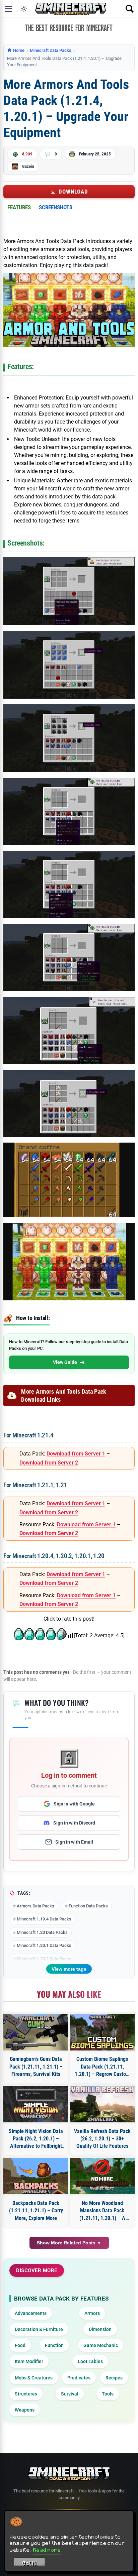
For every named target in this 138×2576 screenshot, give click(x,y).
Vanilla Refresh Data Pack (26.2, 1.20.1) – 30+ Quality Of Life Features (102, 2139)
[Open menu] (8, 9)
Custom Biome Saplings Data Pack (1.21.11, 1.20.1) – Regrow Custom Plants (102, 2067)
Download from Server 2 (49, 1463)
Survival (70, 2394)
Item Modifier (29, 2361)
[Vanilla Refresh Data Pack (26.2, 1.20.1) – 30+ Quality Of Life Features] (102, 2104)
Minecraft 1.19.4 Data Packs (44, 1919)
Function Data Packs (88, 1906)
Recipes (114, 2378)
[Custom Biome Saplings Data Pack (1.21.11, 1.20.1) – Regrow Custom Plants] (102, 2032)
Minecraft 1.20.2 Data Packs (44, 1959)
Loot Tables (90, 2361)
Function (54, 2345)
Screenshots (56, 207)
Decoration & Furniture (39, 2329)
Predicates (79, 2378)
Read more (47, 2550)
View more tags (69, 1969)
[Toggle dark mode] (24, 9)
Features (19, 207)
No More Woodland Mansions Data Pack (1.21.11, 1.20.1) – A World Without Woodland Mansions (102, 2211)
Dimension (100, 2329)
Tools (108, 2394)
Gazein (28, 166)
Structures (26, 2394)
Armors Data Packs (36, 1906)
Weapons (25, 2410)
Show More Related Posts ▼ (69, 2243)
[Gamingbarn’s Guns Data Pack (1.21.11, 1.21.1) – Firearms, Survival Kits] (36, 2032)
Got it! (30, 2563)
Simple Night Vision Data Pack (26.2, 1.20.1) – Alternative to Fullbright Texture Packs (36, 2139)
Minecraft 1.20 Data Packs (42, 1932)
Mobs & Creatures (34, 2378)
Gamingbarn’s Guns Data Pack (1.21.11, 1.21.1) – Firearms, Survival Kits (36, 2067)
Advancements (31, 2313)
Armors (92, 2313)
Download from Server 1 (76, 1454)
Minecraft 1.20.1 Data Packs (44, 1945)
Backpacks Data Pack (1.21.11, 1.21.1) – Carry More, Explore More (36, 2211)
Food (20, 2345)
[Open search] (130, 9)
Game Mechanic (101, 2345)
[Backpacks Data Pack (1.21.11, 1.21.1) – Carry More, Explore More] (36, 2176)
